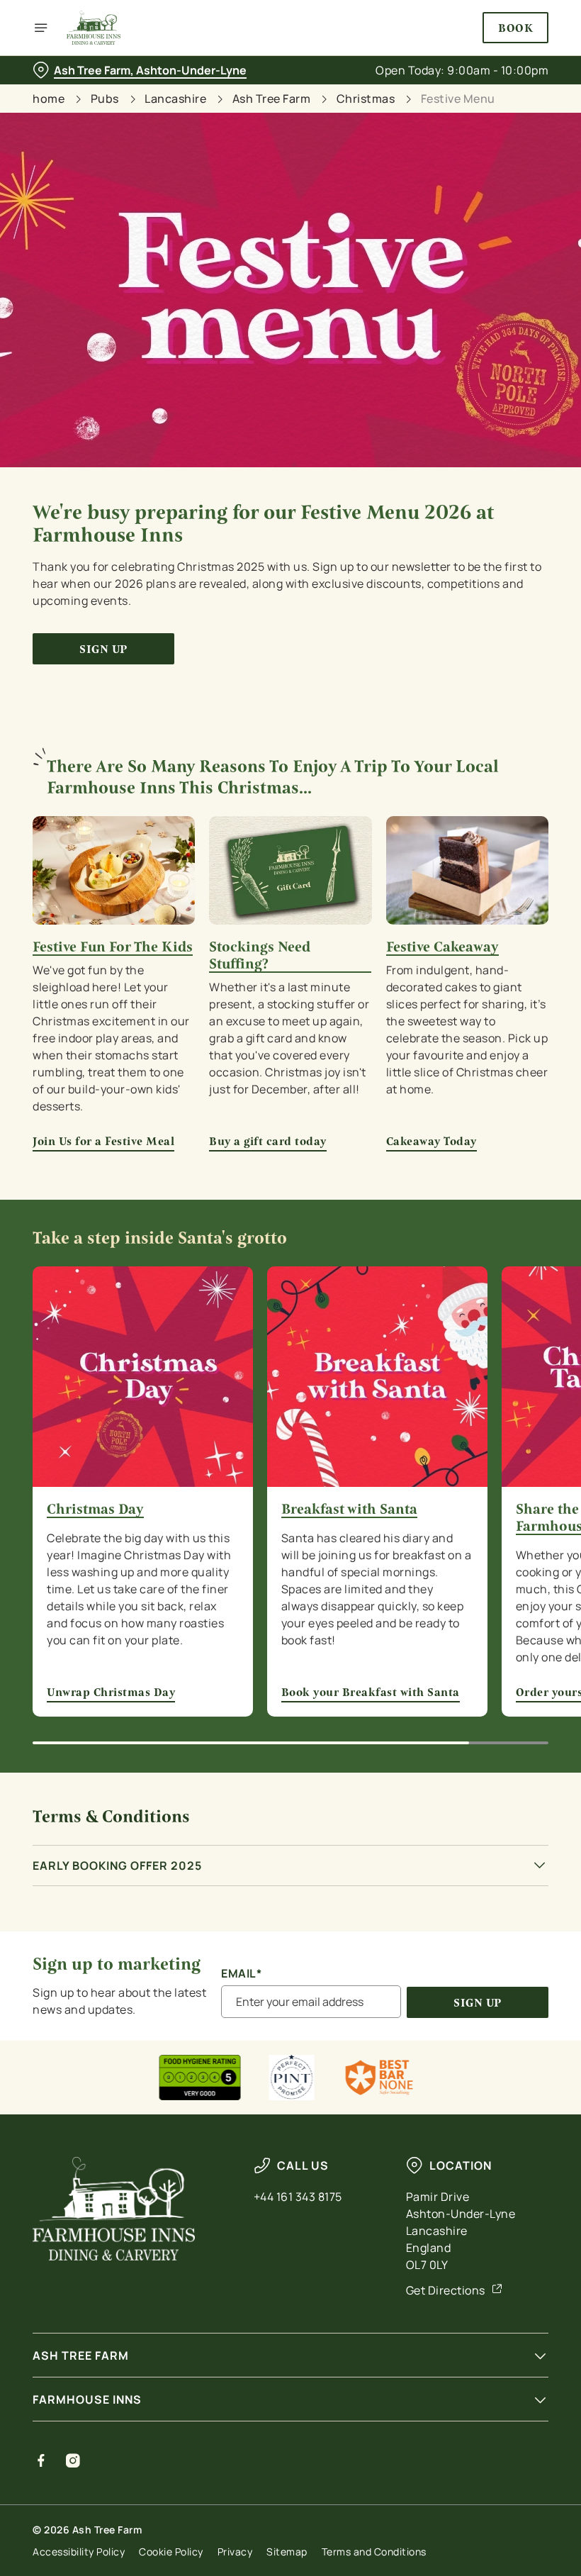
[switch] (219, 1338)
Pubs (105, 99)
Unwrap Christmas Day (111, 1692)
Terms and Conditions (374, 2552)
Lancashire (175, 99)
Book (515, 28)
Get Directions (446, 2290)
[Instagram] (73, 2460)
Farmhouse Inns (87, 2399)
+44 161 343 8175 (298, 2197)
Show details (505, 1390)
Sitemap (287, 2552)
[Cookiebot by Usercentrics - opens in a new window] (503, 1130)
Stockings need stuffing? (260, 956)
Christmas (366, 99)
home (49, 99)
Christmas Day (95, 1510)
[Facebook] (41, 2460)
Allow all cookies (474, 1435)
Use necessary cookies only (288, 1435)
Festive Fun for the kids (113, 947)
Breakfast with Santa (349, 1510)
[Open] (41, 28)
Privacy (235, 2552)
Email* (241, 1974)
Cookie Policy (171, 2552)
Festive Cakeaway (442, 947)
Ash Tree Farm (272, 99)
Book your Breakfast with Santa (371, 1692)
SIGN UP (478, 2003)
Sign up (103, 649)
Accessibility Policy (79, 2552)
